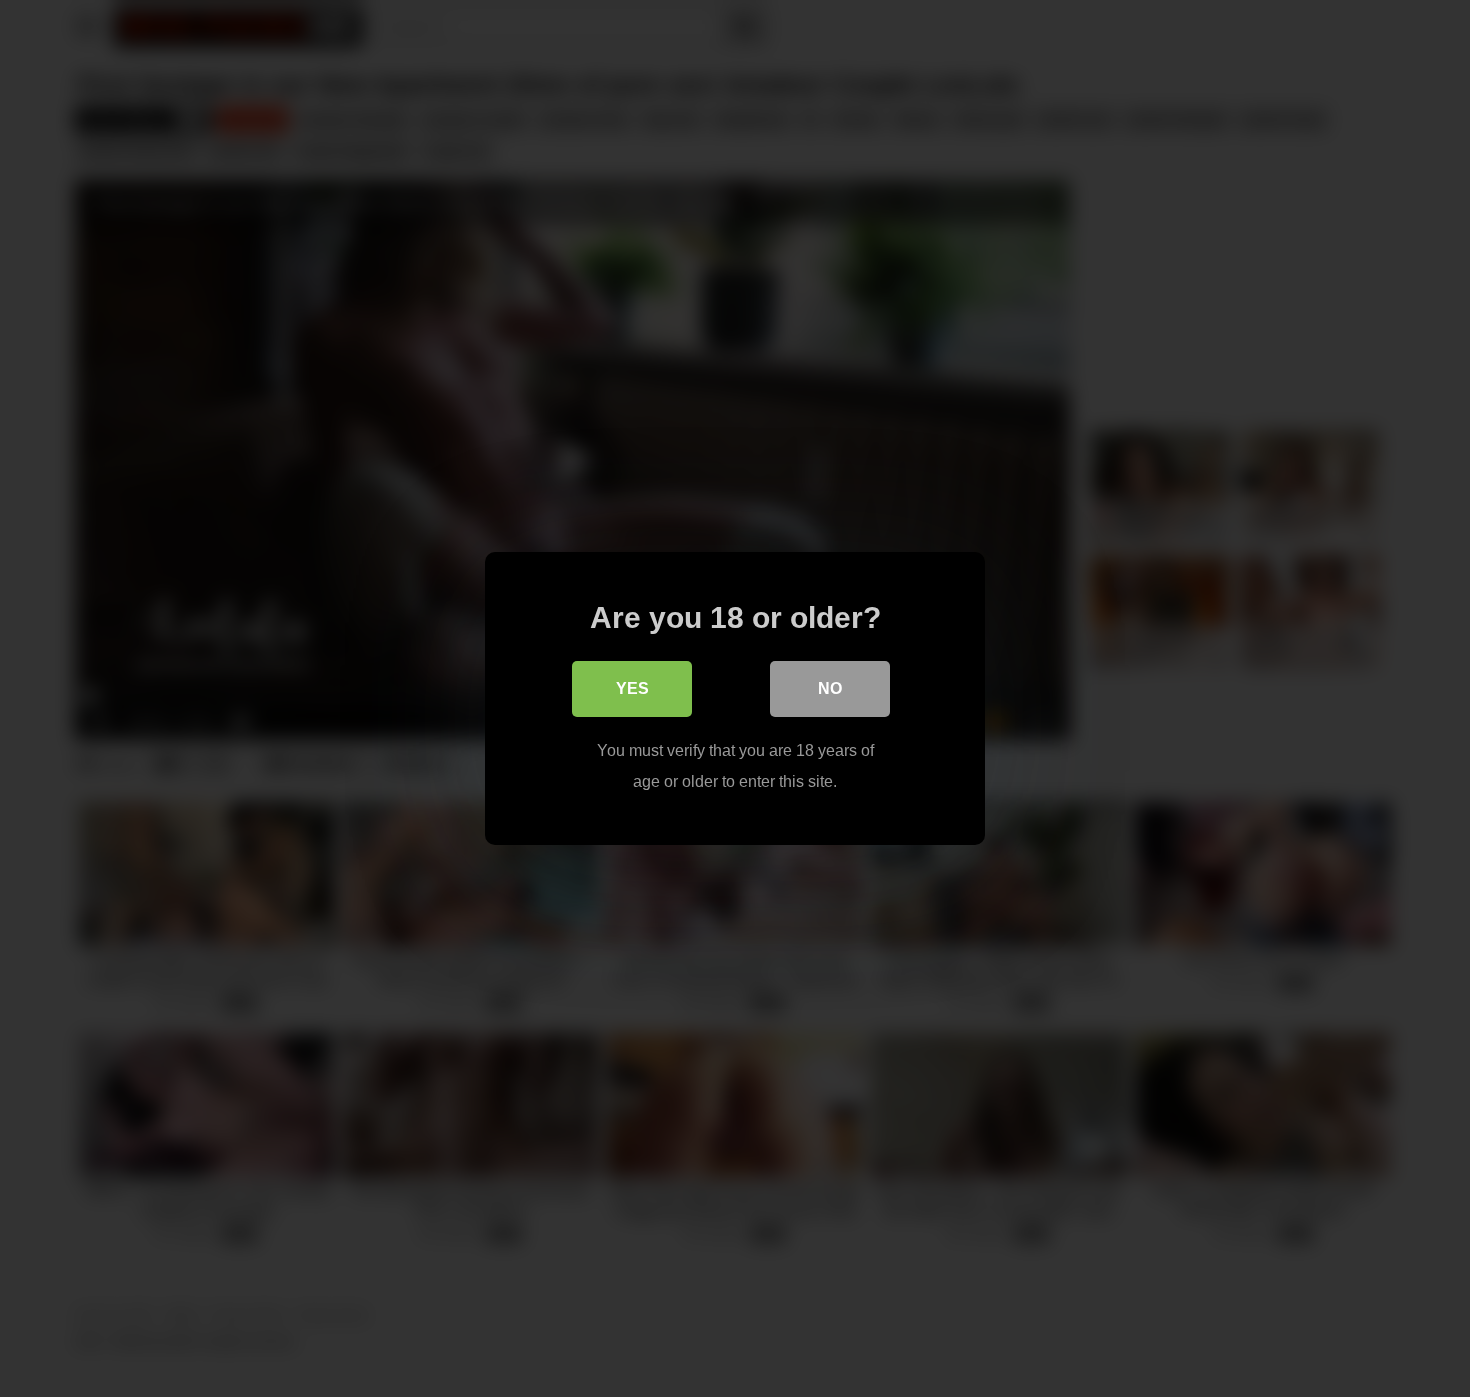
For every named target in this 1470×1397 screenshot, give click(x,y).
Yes (632, 688)
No (830, 688)
